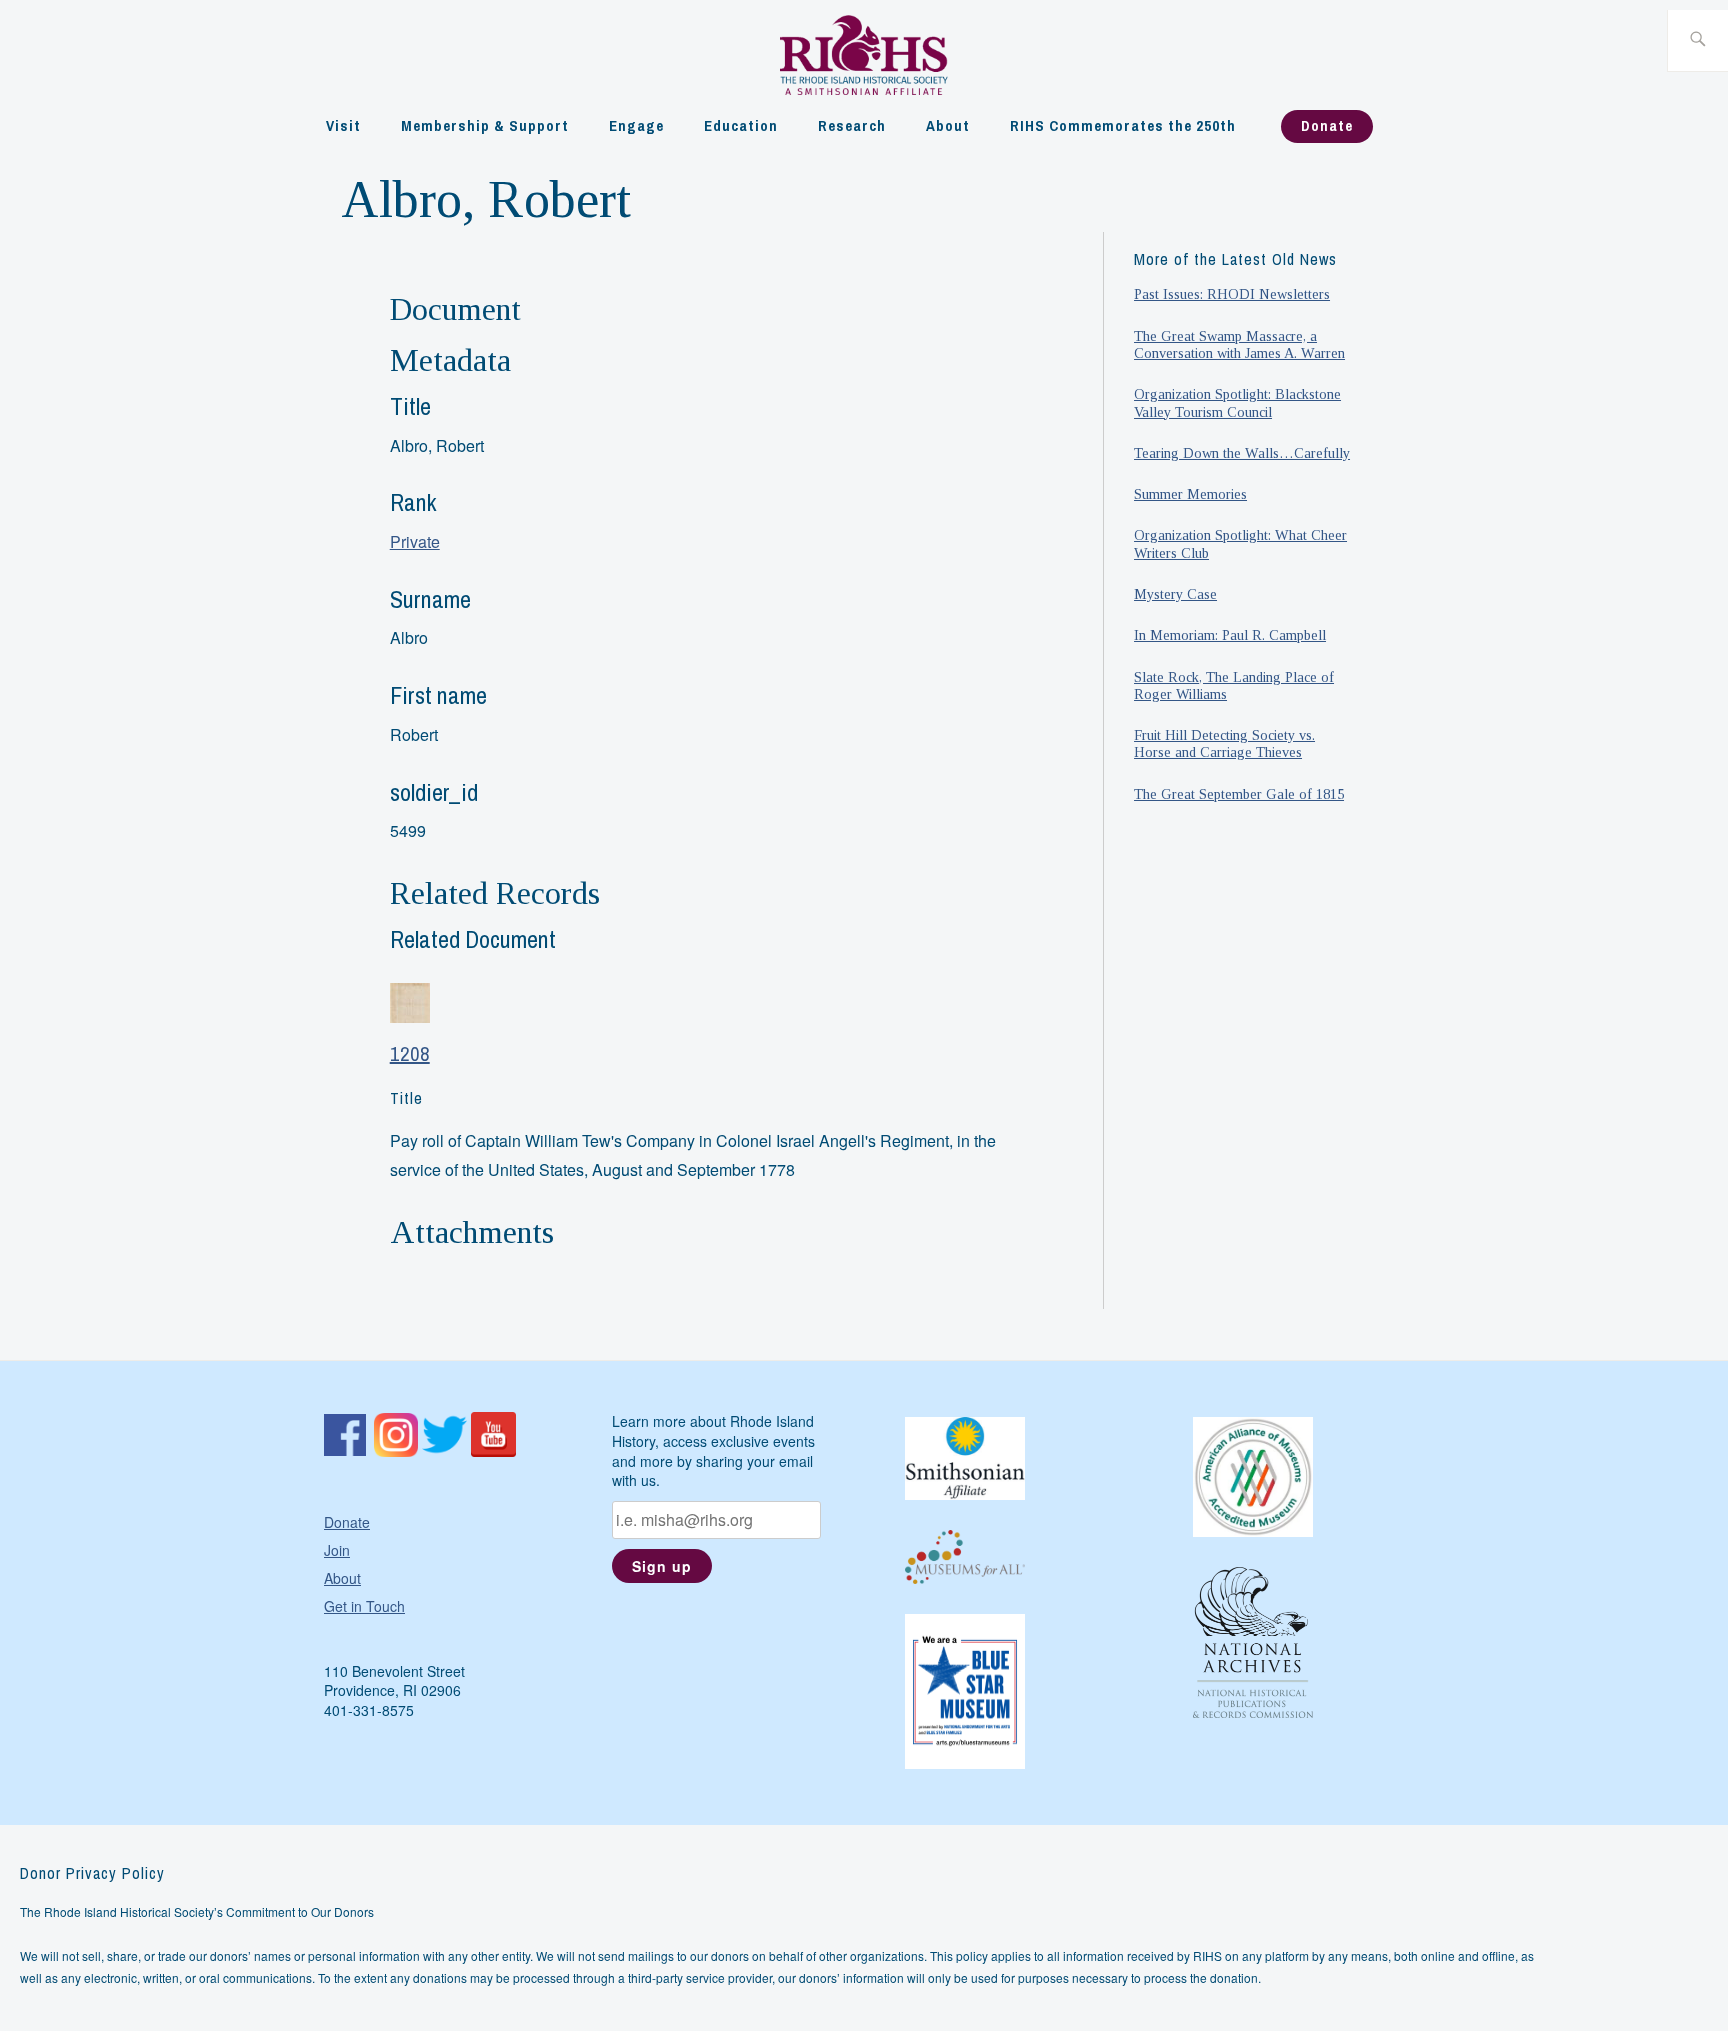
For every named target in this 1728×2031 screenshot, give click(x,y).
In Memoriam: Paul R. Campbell (1230, 635)
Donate (1327, 125)
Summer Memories (1190, 494)
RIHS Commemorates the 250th (1123, 125)
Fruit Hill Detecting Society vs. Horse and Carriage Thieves (1224, 743)
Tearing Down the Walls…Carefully (1242, 453)
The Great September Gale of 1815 (1239, 794)
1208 (410, 1053)
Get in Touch (364, 1606)
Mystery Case (1175, 594)
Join (337, 1550)
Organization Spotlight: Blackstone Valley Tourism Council (1237, 402)
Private (415, 541)
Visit (343, 125)
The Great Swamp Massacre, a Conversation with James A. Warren (1239, 344)
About (948, 125)
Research (852, 125)
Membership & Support (485, 125)
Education (741, 125)
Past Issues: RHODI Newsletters (1232, 294)
